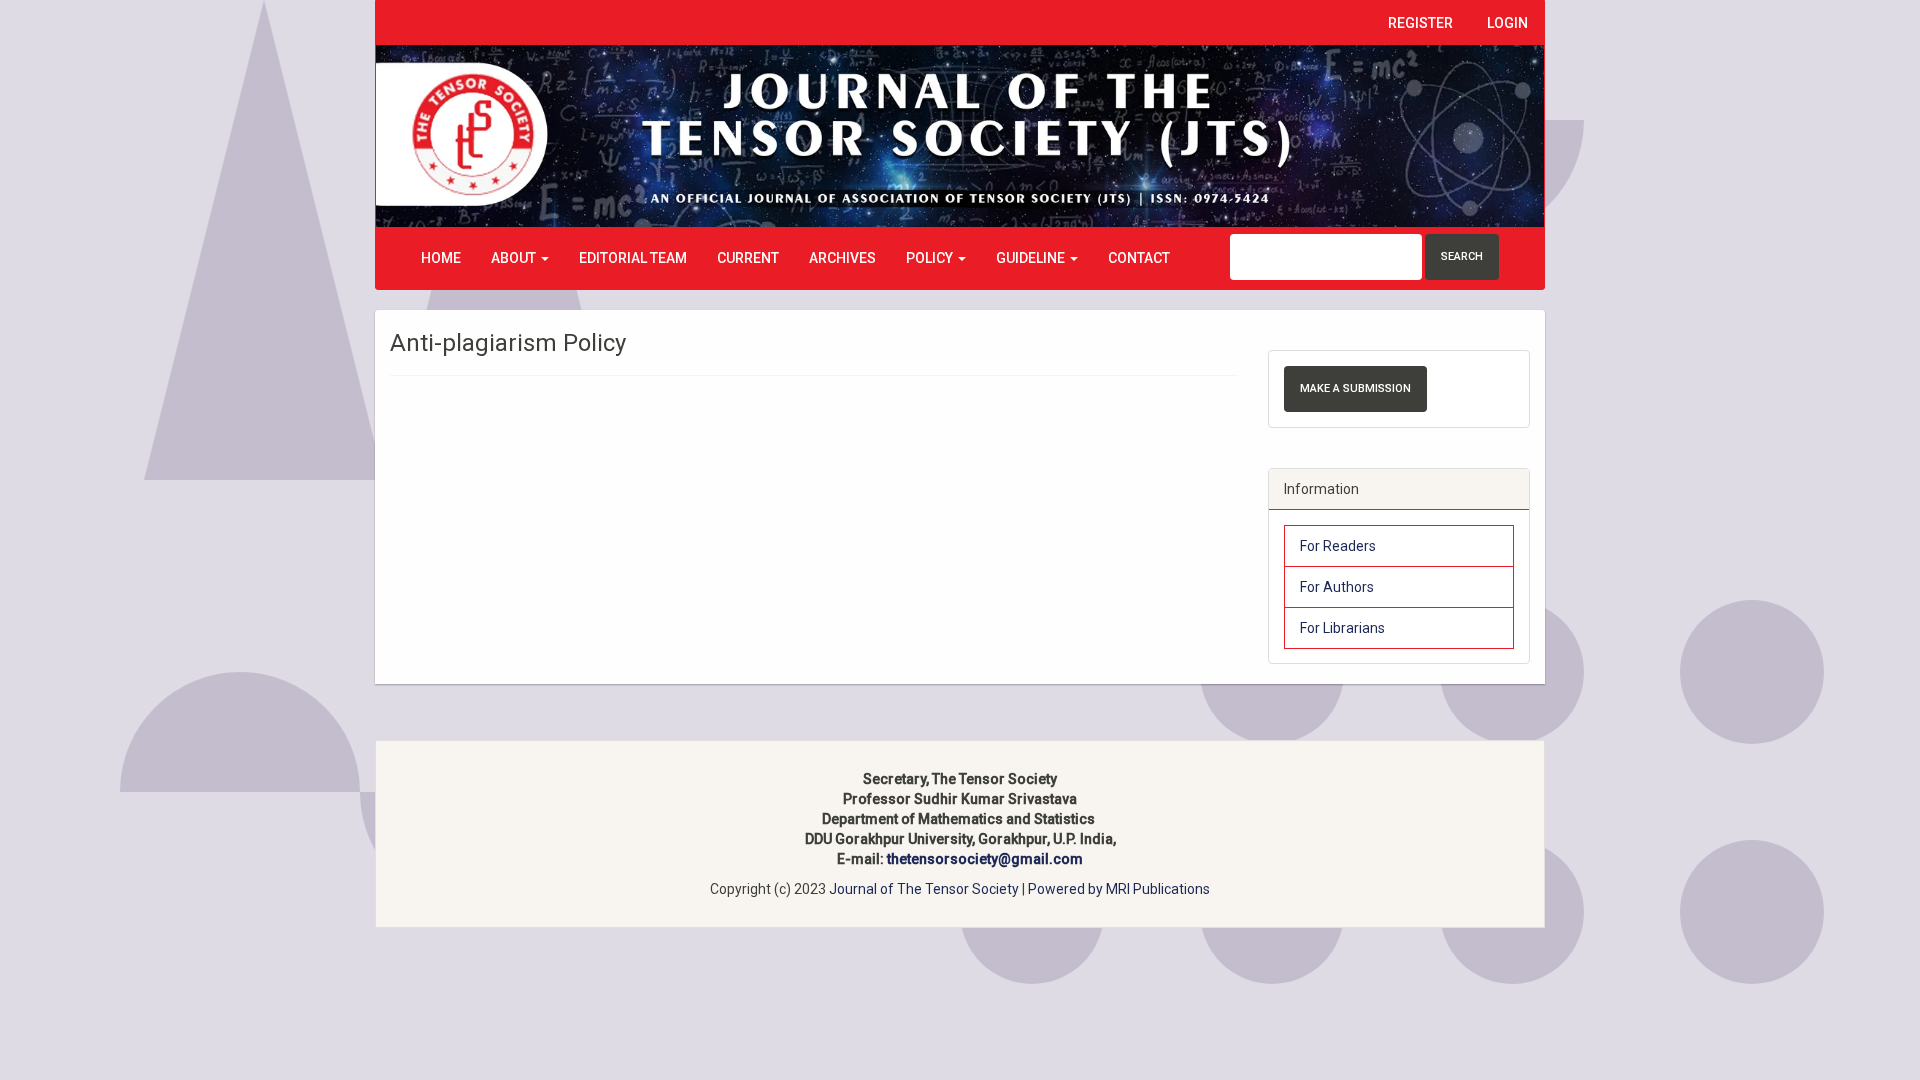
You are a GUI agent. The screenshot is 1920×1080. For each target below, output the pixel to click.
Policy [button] (931, 258)
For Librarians (1342, 628)
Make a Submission (1355, 388)
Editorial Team (633, 258)
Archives (842, 258)
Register (1420, 23)
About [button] (515, 258)
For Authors (1337, 587)
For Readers (1338, 546)
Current (748, 258)
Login (1507, 23)
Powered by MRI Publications (1119, 889)
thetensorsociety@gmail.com (985, 859)
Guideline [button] (1032, 258)
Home (441, 258)
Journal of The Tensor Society (925, 889)
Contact (1139, 258)
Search (1462, 256)
